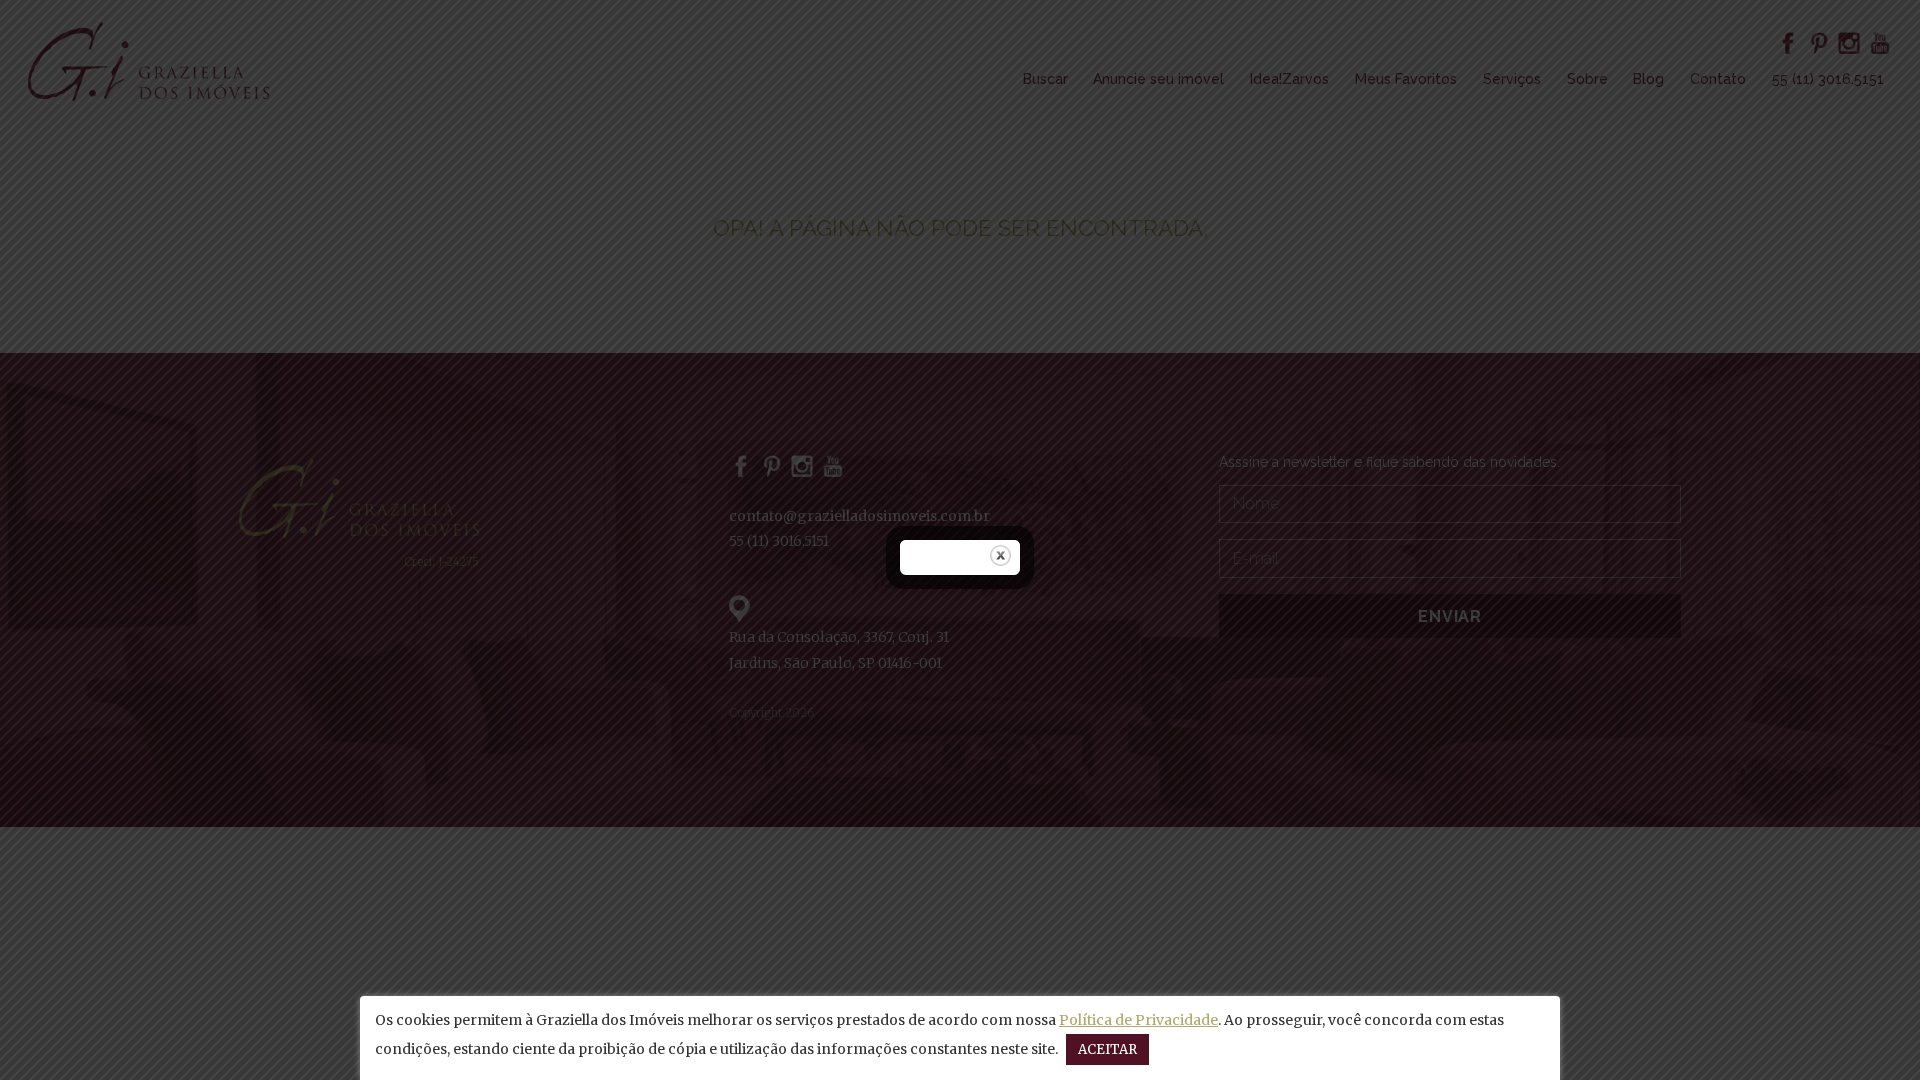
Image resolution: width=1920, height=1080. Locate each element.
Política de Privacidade (1138, 1020)
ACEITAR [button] (1107, 1049)
